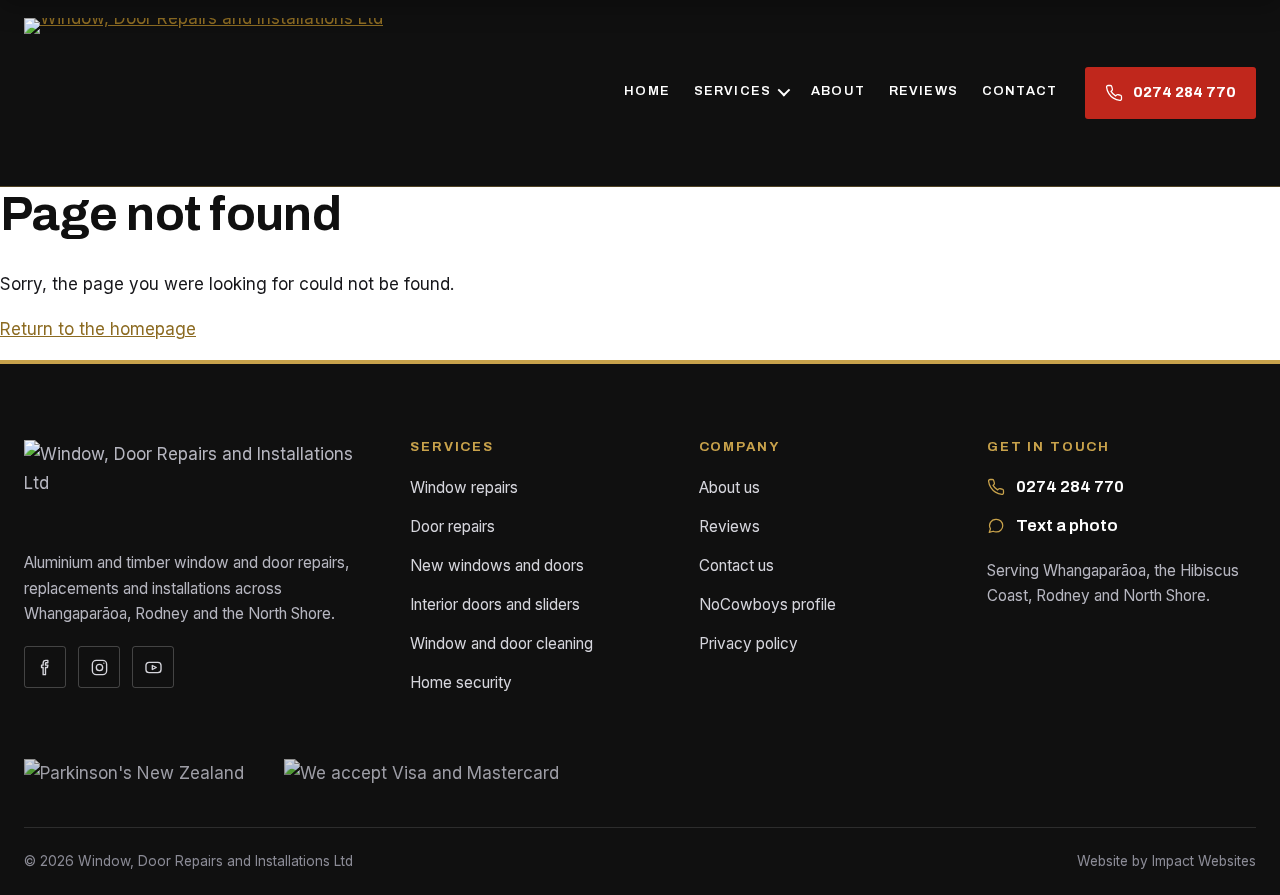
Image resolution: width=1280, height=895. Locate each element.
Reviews (923, 91)
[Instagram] (99, 667)
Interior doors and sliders (495, 604)
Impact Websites (1204, 861)
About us (729, 487)
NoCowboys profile (767, 604)
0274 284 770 (1070, 486)
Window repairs (464, 487)
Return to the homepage (98, 329)
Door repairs (452, 526)
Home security (461, 682)
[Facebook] (45, 667)
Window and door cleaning (501, 643)
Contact (1019, 91)
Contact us (736, 565)
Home (647, 91)
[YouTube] (153, 667)
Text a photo (1067, 525)
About (838, 91)
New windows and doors (497, 565)
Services (732, 91)
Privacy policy (748, 643)
